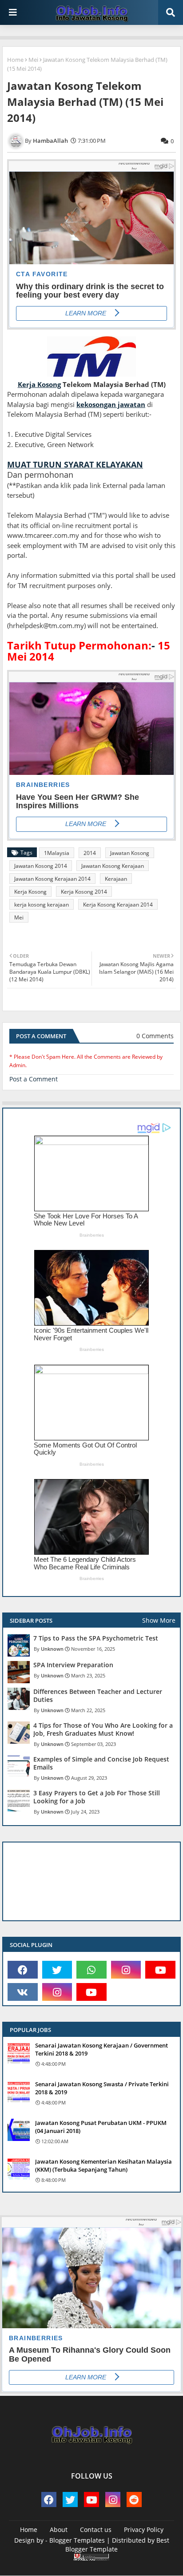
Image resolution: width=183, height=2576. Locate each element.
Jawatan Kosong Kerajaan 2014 (52, 879)
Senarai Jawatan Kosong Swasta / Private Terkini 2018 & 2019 (102, 2088)
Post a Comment (34, 1079)
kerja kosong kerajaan (42, 905)
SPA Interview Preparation (73, 1665)
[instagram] (126, 1970)
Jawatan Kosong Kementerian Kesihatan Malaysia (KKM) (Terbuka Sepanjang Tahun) (103, 2165)
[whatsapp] (91, 1970)
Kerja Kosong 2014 (84, 892)
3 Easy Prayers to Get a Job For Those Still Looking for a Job (97, 1797)
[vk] (23, 1992)
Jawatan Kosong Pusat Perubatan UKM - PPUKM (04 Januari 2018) (101, 2127)
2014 (90, 853)
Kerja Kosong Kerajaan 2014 (118, 905)
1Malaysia (57, 853)
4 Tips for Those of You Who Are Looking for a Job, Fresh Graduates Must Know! (103, 1729)
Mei (33, 60)
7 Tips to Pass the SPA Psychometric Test (96, 1638)
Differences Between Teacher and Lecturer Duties (98, 1696)
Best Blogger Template (117, 2545)
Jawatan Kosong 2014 (41, 866)
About (59, 2530)
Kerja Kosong (30, 892)
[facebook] (23, 1970)
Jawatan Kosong (130, 853)
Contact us (96, 2530)
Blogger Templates (77, 2540)
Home (15, 60)
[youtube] (160, 1970)
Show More (159, 1620)
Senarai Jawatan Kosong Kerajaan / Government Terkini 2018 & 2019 (101, 2049)
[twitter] (57, 1970)
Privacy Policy (144, 2530)
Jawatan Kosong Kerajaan (113, 866)
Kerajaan (116, 879)
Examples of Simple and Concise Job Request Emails (101, 1763)
